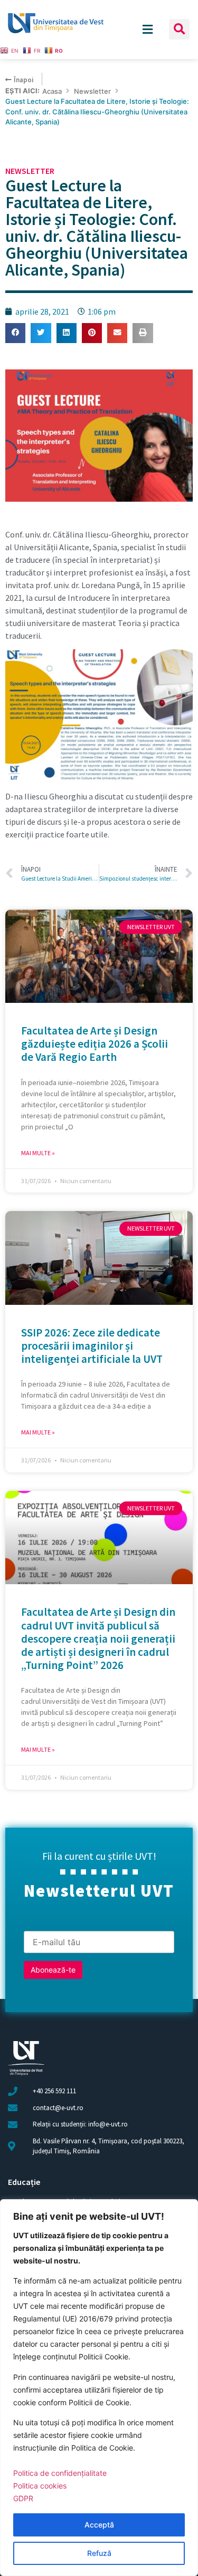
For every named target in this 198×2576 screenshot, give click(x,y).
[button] (179, 29)
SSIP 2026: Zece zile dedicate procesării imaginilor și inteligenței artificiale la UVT (92, 1346)
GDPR (23, 2498)
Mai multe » (38, 1153)
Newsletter (92, 91)
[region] (99, 2388)
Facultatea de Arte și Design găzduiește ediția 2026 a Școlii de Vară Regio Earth (95, 1044)
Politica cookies (40, 2486)
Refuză (99, 2553)
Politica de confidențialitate (60, 2473)
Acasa (52, 91)
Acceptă (99, 2525)
